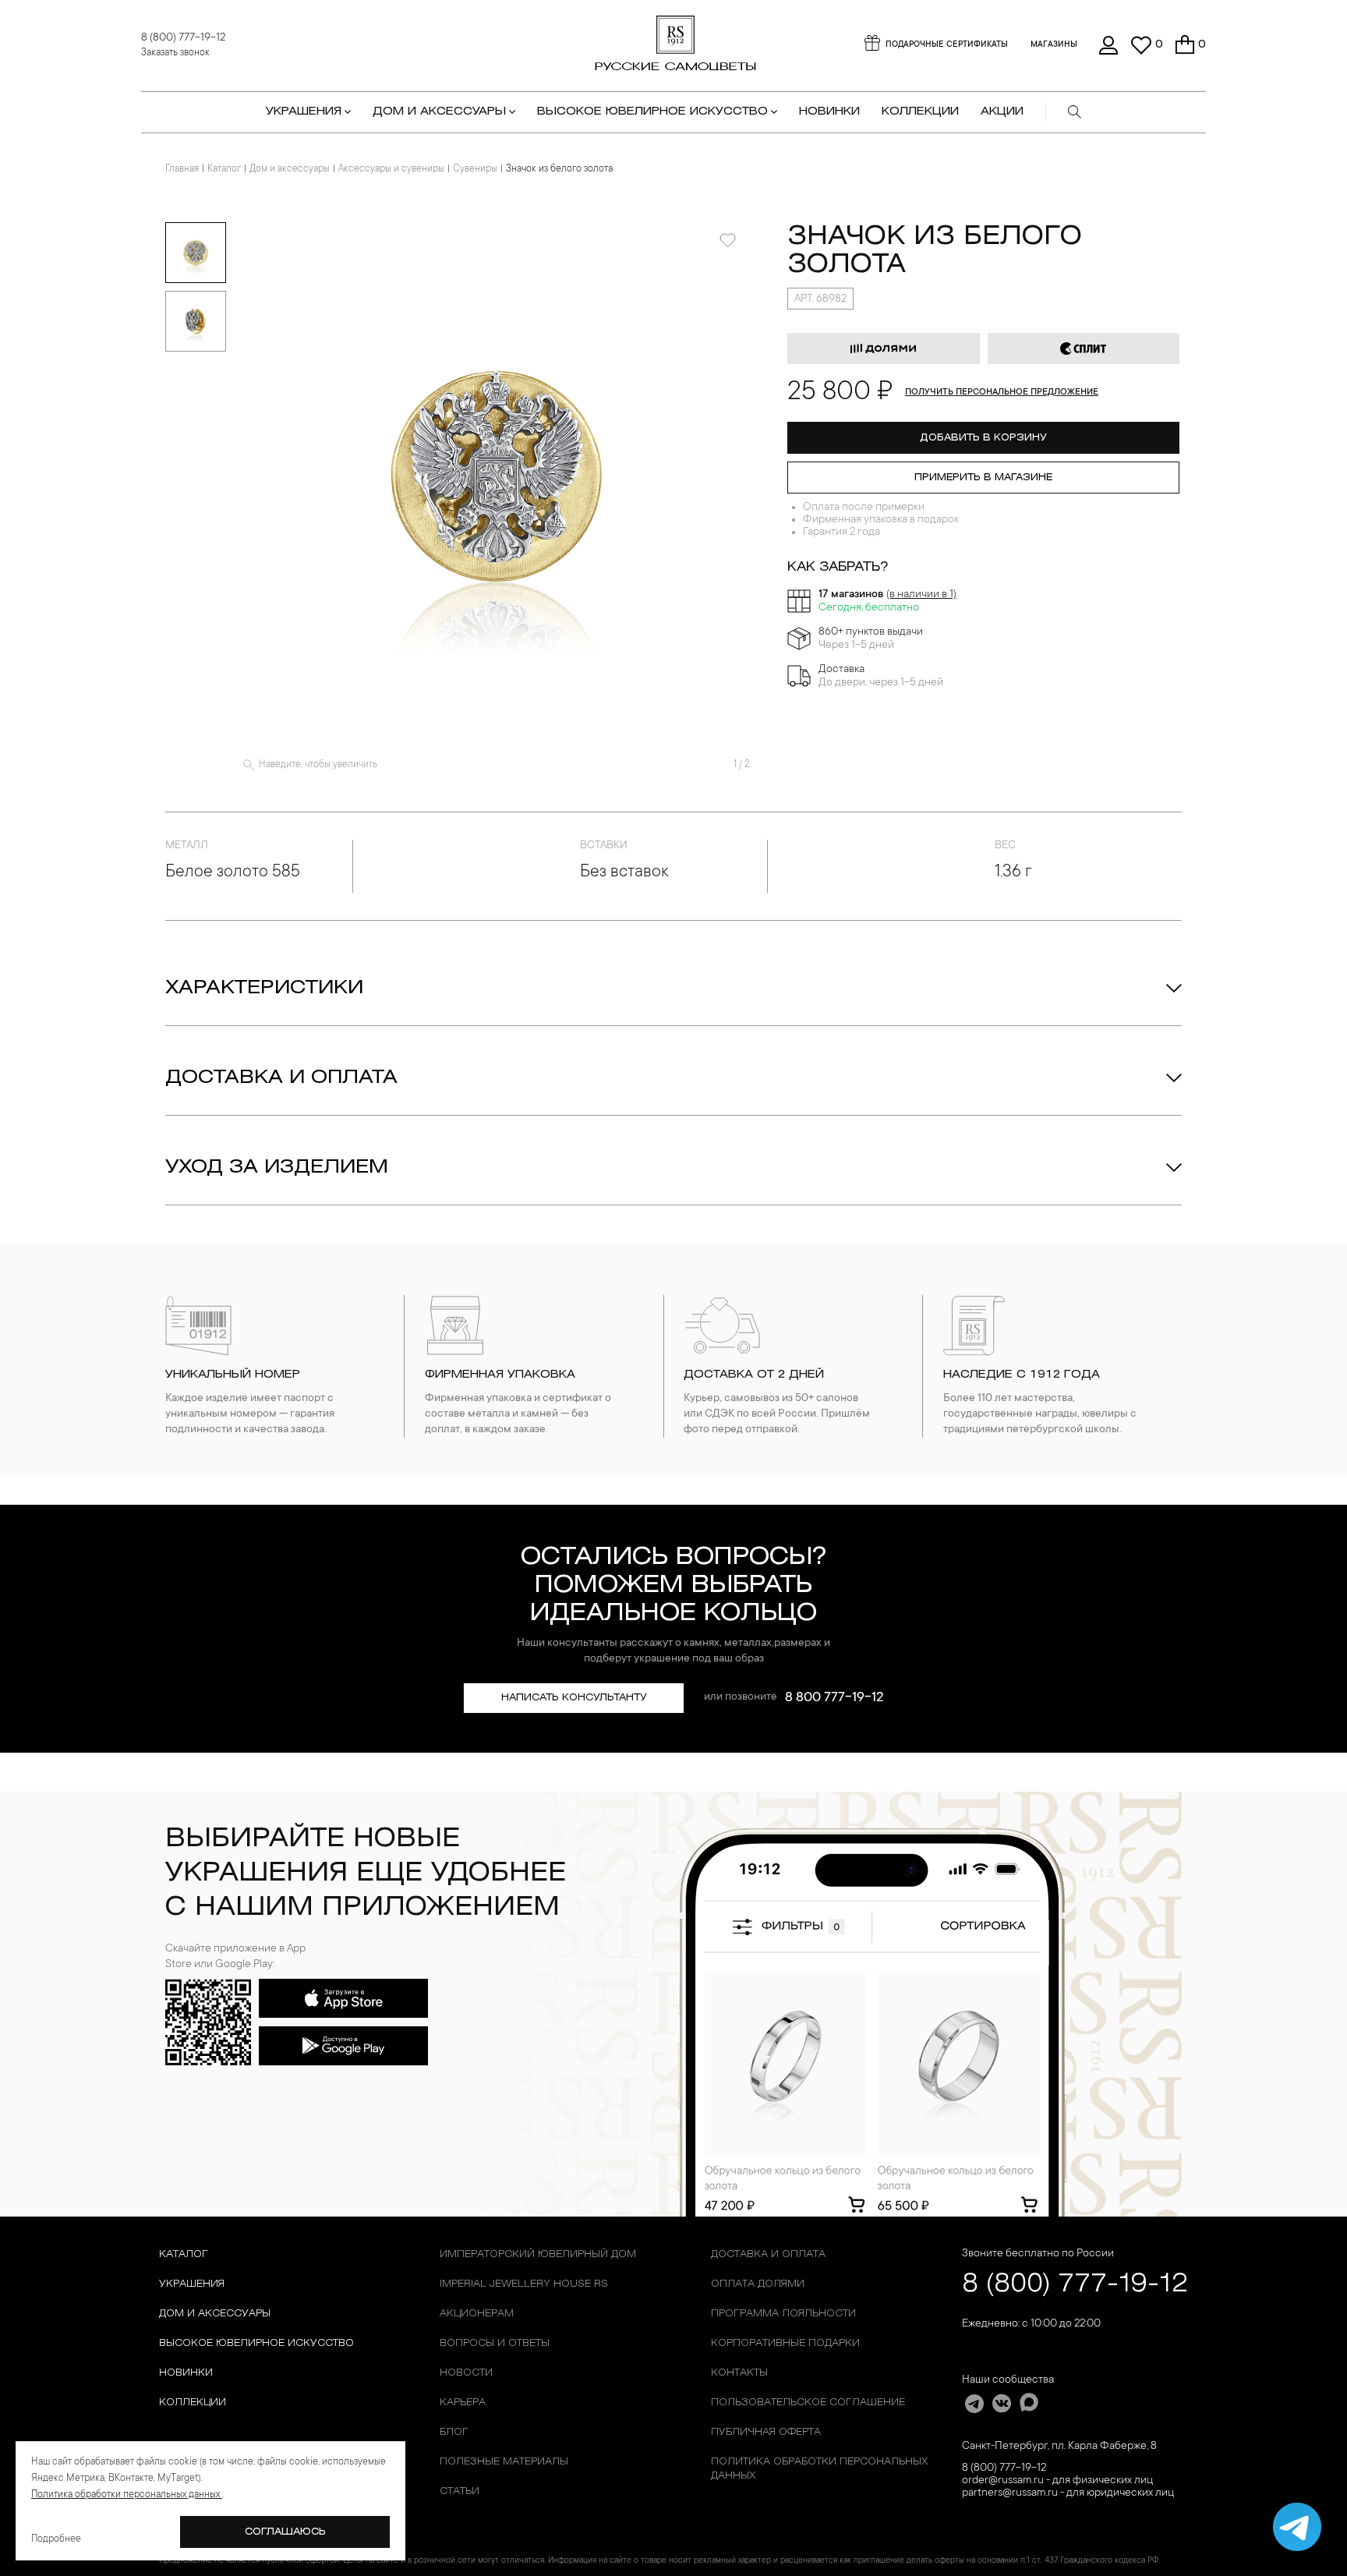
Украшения (192, 2284)
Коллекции (193, 2403)
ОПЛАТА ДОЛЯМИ (758, 2284)
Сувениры (475, 169)
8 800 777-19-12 (834, 1698)
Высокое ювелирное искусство (256, 2343)
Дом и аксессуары (290, 169)
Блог (454, 2432)
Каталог (224, 169)
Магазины (1054, 45)
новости (466, 2373)
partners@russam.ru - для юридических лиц (1068, 2493)
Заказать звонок (175, 53)
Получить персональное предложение (1002, 393)
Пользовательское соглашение (808, 2403)
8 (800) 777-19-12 (183, 38)
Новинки (829, 112)
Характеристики (264, 989)
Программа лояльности (783, 2314)
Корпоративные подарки (785, 2343)
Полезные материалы (504, 2462)
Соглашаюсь (285, 2532)
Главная (182, 169)
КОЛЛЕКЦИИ (920, 112)
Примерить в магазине (983, 478)
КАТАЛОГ (184, 2254)
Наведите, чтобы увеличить (318, 765)
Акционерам (477, 2314)
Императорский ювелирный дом (538, 2254)
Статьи (460, 2491)
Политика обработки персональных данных (819, 2469)
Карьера (463, 2403)
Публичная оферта (766, 2432)
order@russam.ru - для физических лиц (1057, 2481)
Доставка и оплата (281, 1078)
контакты (739, 2373)
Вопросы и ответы (495, 2343)
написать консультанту (574, 1698)
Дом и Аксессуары (215, 2314)
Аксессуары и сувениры (391, 169)
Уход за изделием (277, 1168)
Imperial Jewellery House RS (524, 2284)
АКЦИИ (1002, 112)
